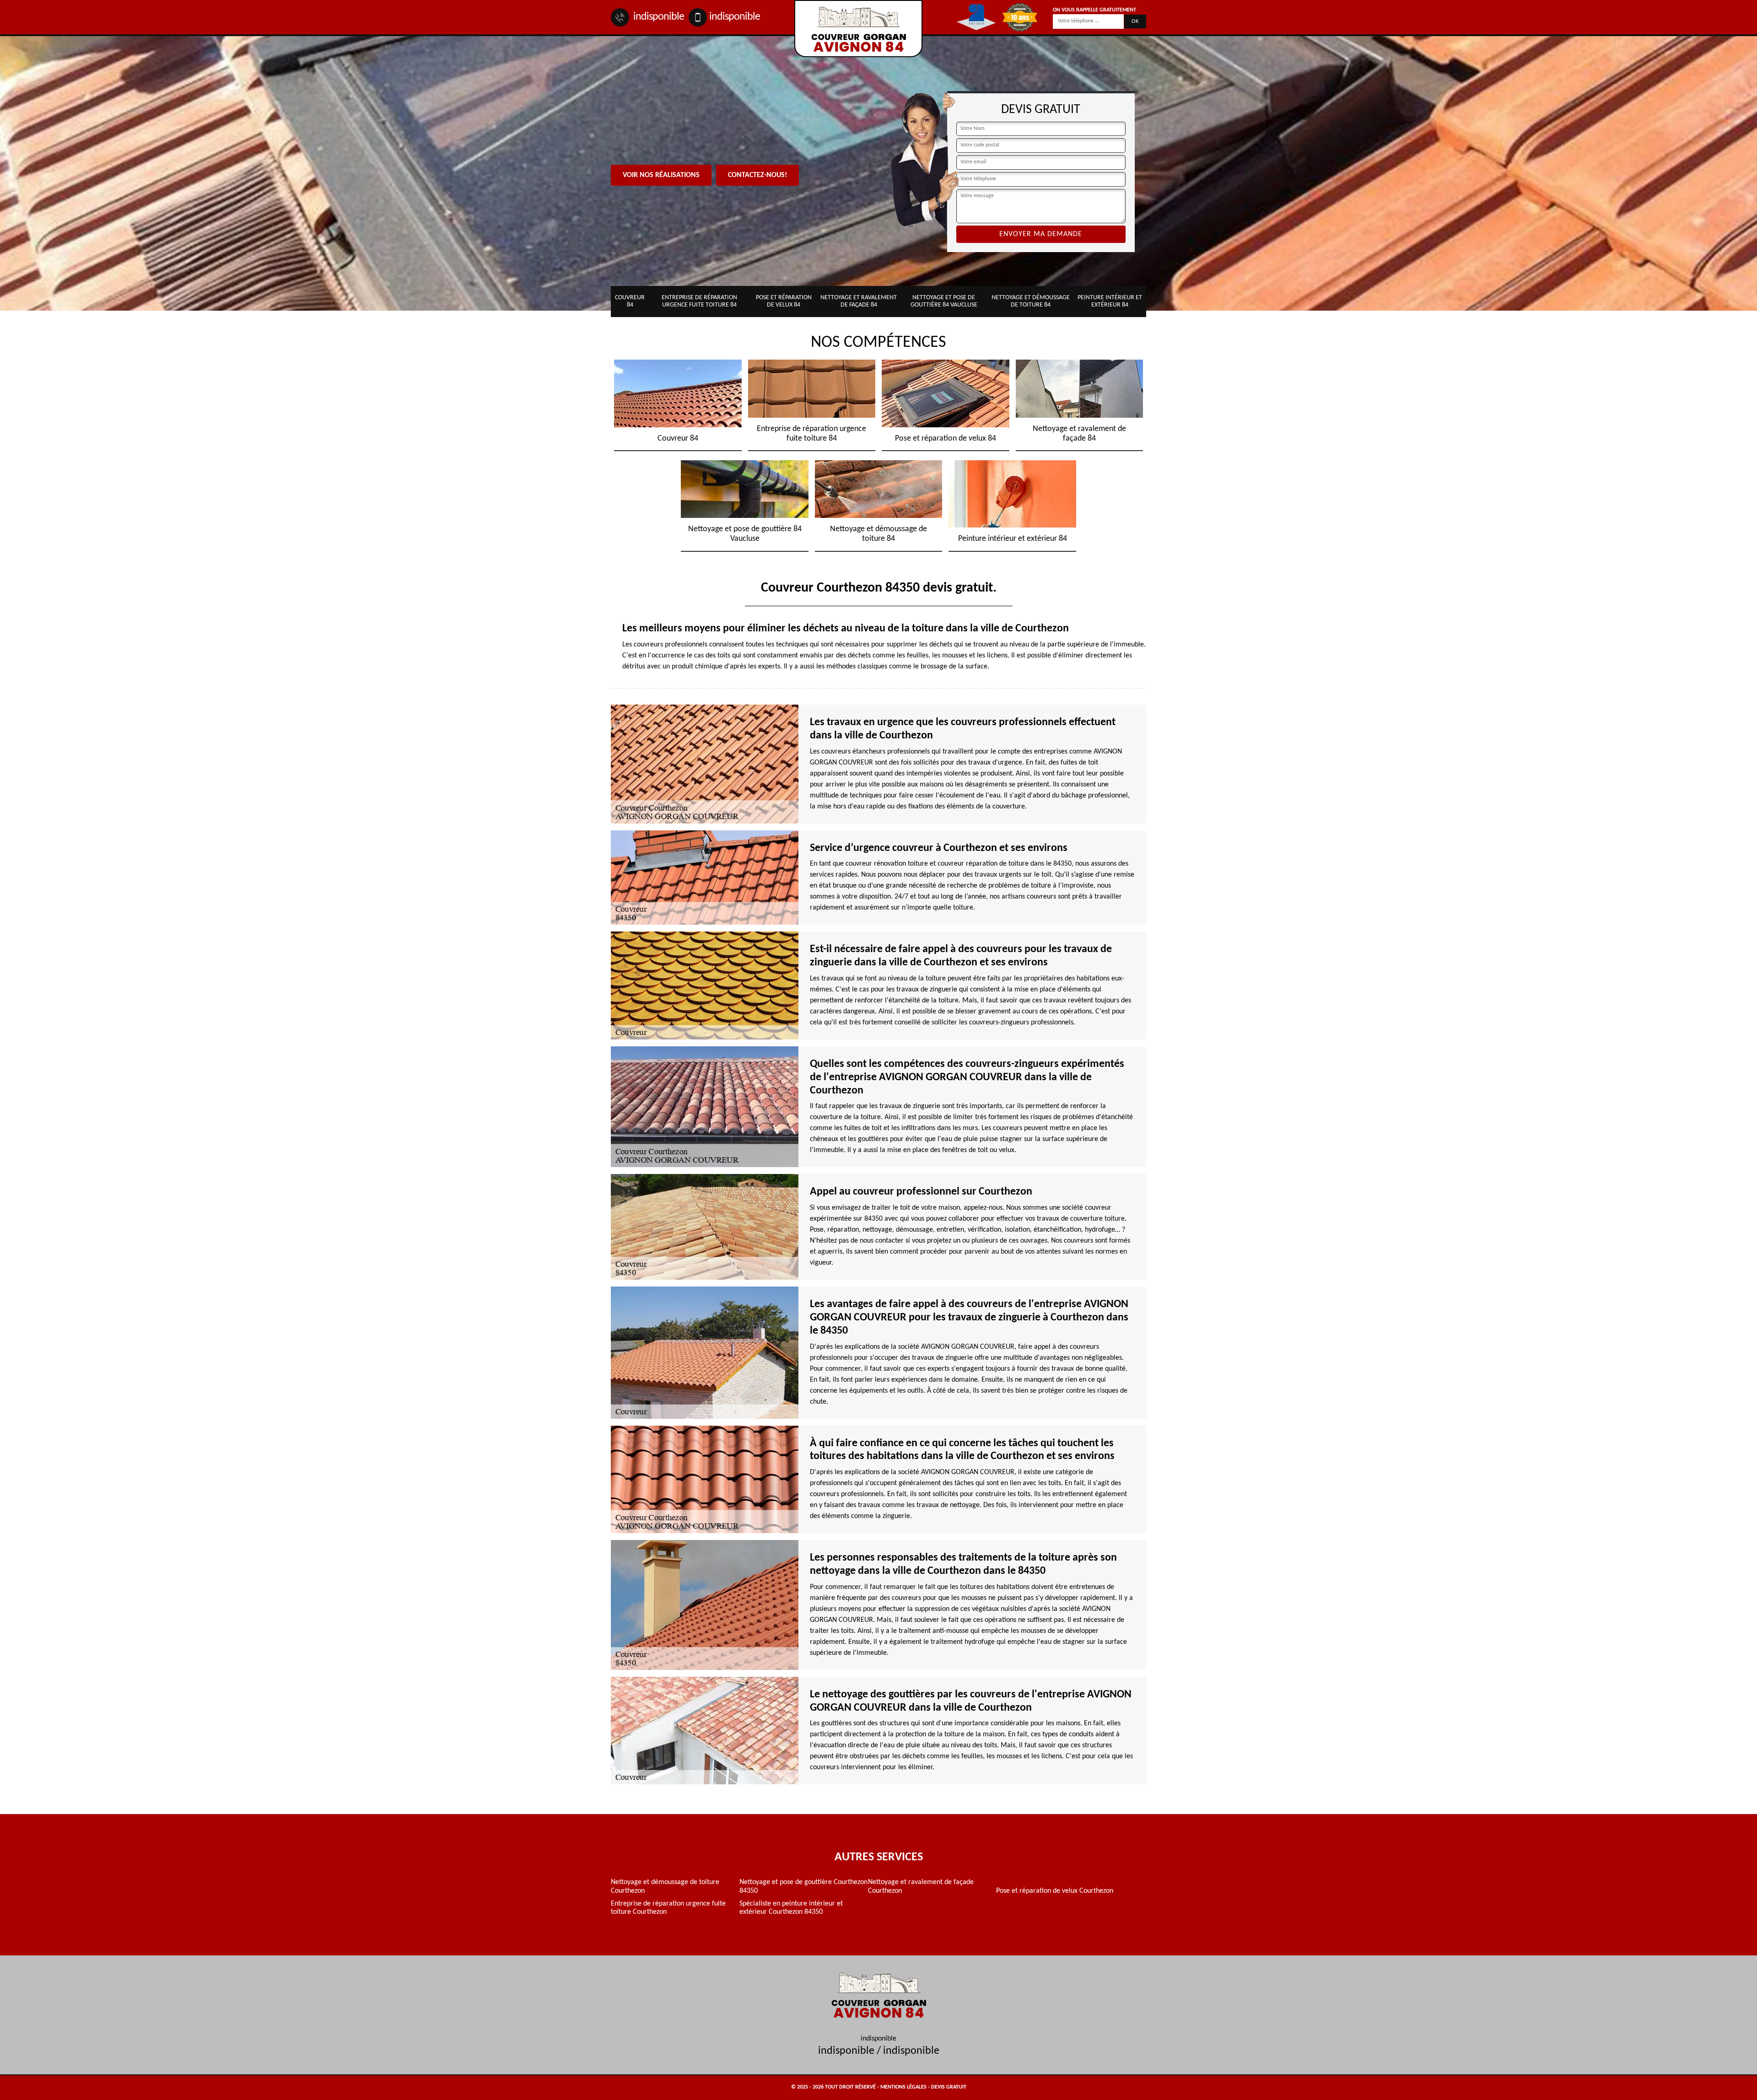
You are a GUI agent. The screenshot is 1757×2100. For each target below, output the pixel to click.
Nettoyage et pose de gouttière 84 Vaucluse (944, 301)
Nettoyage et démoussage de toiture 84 (1031, 301)
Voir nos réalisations (661, 175)
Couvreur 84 (630, 301)
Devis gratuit (949, 2087)
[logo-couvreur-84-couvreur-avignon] (858, 29)
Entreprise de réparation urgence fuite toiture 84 (699, 301)
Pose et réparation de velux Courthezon (1055, 1891)
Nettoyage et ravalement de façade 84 (859, 301)
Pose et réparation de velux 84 (784, 301)
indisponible (658, 17)
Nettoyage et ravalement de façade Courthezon (921, 1886)
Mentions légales (903, 2087)
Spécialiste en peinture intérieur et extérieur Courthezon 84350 (791, 1908)
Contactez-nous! (757, 175)
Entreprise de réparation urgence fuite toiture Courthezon (668, 1908)
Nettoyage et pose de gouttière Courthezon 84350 (803, 1886)
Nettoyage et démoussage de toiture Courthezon (665, 1886)
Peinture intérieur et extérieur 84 (1110, 301)
